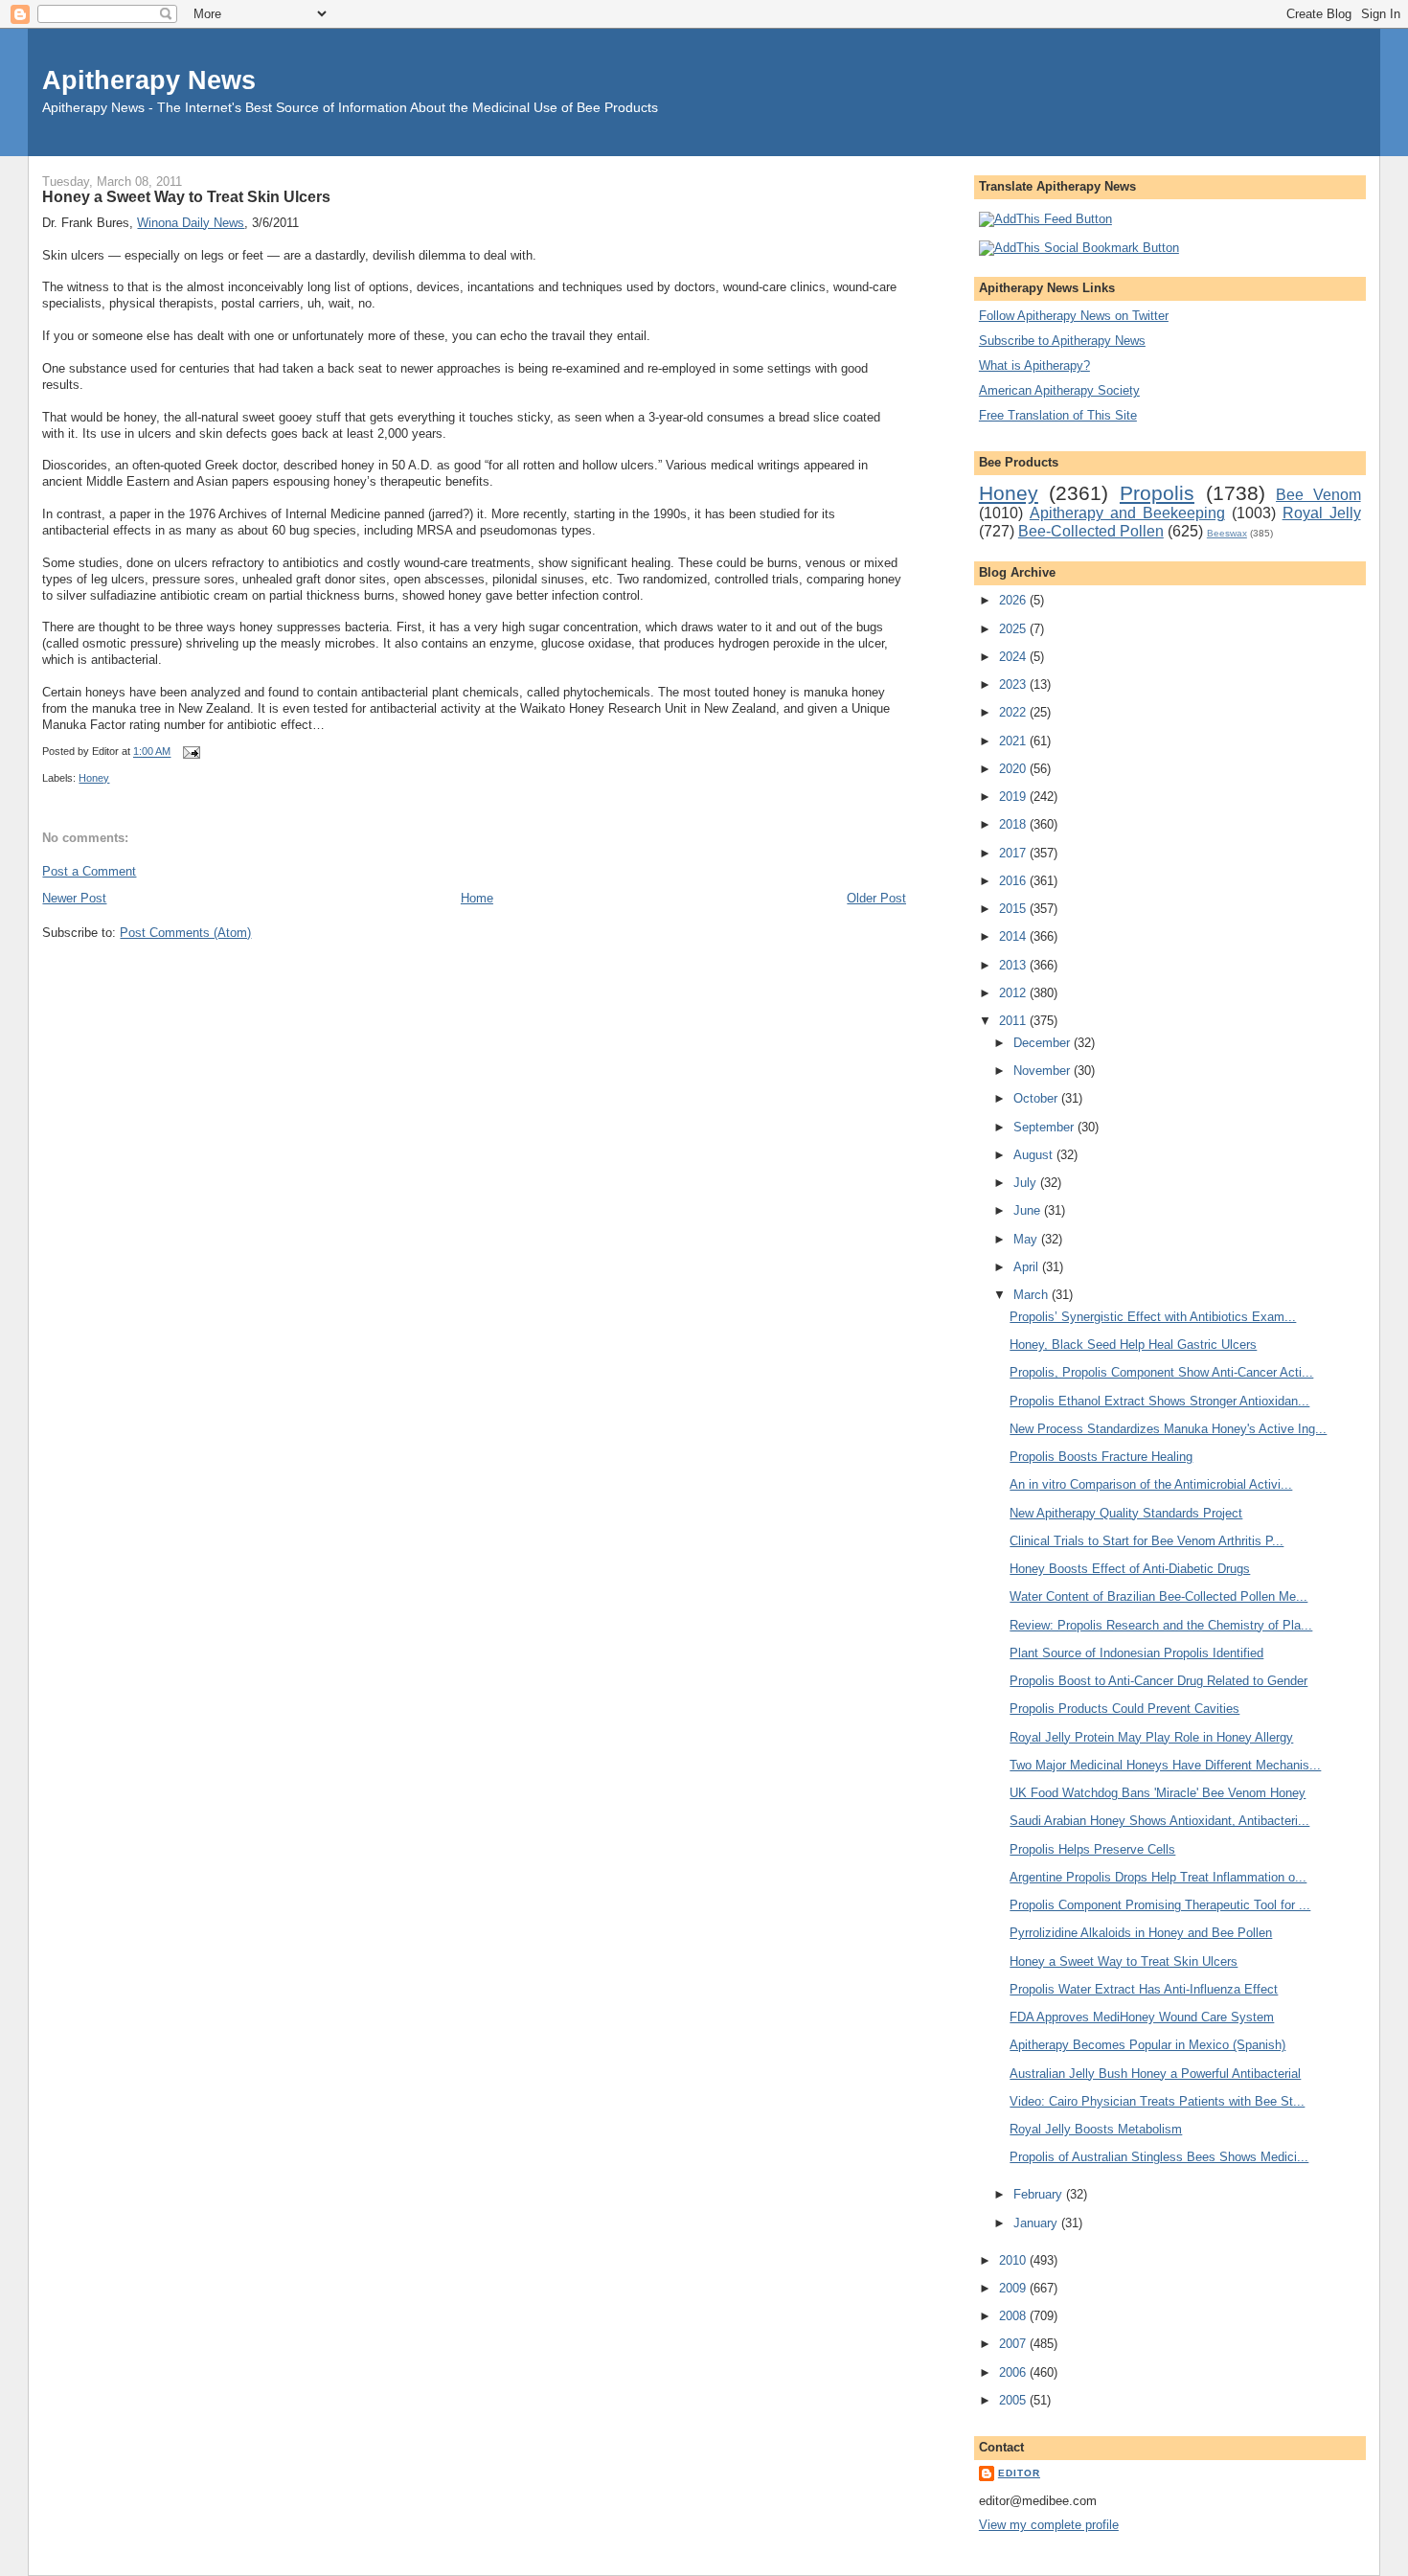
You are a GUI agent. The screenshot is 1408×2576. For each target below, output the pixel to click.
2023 (1014, 684)
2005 (1014, 2400)
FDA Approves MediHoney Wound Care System (1142, 2017)
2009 (1014, 2288)
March (1033, 1295)
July (1027, 1183)
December (1044, 1043)
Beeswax (1227, 533)
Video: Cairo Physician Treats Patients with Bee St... (1157, 2101)
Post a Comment (89, 871)
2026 (1014, 600)
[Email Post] (189, 752)
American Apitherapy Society (1059, 390)
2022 (1014, 712)
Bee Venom (1318, 495)
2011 (1014, 1021)
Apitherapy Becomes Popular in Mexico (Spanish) (1147, 2045)
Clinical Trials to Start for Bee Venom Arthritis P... (1147, 1541)
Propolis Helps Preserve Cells (1092, 1849)
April (1028, 1267)
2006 (1014, 2372)
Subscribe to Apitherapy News (1062, 341)
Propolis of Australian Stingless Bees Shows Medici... (1159, 2157)
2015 (1014, 909)
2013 (1014, 965)
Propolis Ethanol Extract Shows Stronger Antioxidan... (1159, 1401)
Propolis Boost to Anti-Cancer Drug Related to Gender (1158, 1681)
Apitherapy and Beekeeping (1127, 513)
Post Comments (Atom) (185, 933)
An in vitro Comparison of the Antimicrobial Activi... (1151, 1484)
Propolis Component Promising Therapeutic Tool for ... (1160, 1905)
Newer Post (74, 898)
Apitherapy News (149, 80)
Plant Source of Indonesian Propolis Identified (1136, 1653)
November (1044, 1071)
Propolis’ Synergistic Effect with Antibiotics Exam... (1153, 1317)
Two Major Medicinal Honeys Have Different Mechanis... (1165, 1765)
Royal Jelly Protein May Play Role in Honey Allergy (1151, 1737)
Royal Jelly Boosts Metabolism (1096, 2129)
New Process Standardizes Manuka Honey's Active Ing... (1168, 1429)
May (1027, 1239)
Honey (94, 778)
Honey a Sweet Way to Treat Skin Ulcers (186, 196)
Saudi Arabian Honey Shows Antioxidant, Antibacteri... (1159, 1821)
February (1040, 2194)
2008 (1014, 2316)
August (1035, 1155)
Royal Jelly (1322, 513)
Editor (1019, 2473)
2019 (1014, 797)
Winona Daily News (191, 223)
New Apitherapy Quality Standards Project (1126, 1513)
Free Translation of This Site (1058, 415)
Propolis (1157, 493)
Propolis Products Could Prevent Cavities (1124, 1709)
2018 (1014, 824)
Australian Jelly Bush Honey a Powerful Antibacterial (1155, 2074)
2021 (1014, 741)
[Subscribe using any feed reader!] (1045, 219)
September (1045, 1127)
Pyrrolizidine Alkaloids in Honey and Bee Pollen (1141, 1933)
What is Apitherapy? (1034, 365)
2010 (1014, 2260)
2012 (1014, 993)
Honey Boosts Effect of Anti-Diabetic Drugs (1130, 1569)
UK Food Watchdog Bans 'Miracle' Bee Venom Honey (1158, 1793)
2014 (1014, 936)
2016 (1014, 881)
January (1037, 2223)
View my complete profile (1049, 2525)
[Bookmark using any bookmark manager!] (1079, 248)
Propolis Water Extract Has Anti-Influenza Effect (1144, 1989)
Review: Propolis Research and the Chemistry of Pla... (1161, 1625)
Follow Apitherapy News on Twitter (1074, 316)
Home (477, 898)
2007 (1014, 2344)
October (1037, 1098)
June (1029, 1210)
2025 (1014, 629)
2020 (1014, 769)
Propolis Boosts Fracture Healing (1101, 1457)
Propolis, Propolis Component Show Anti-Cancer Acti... (1161, 1372)
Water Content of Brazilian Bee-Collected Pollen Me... (1158, 1596)
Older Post (876, 898)
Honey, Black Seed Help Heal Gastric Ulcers (1133, 1345)
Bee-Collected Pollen (1091, 531)
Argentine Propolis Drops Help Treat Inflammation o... (1158, 1877)
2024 (1014, 657)
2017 (1014, 853)
